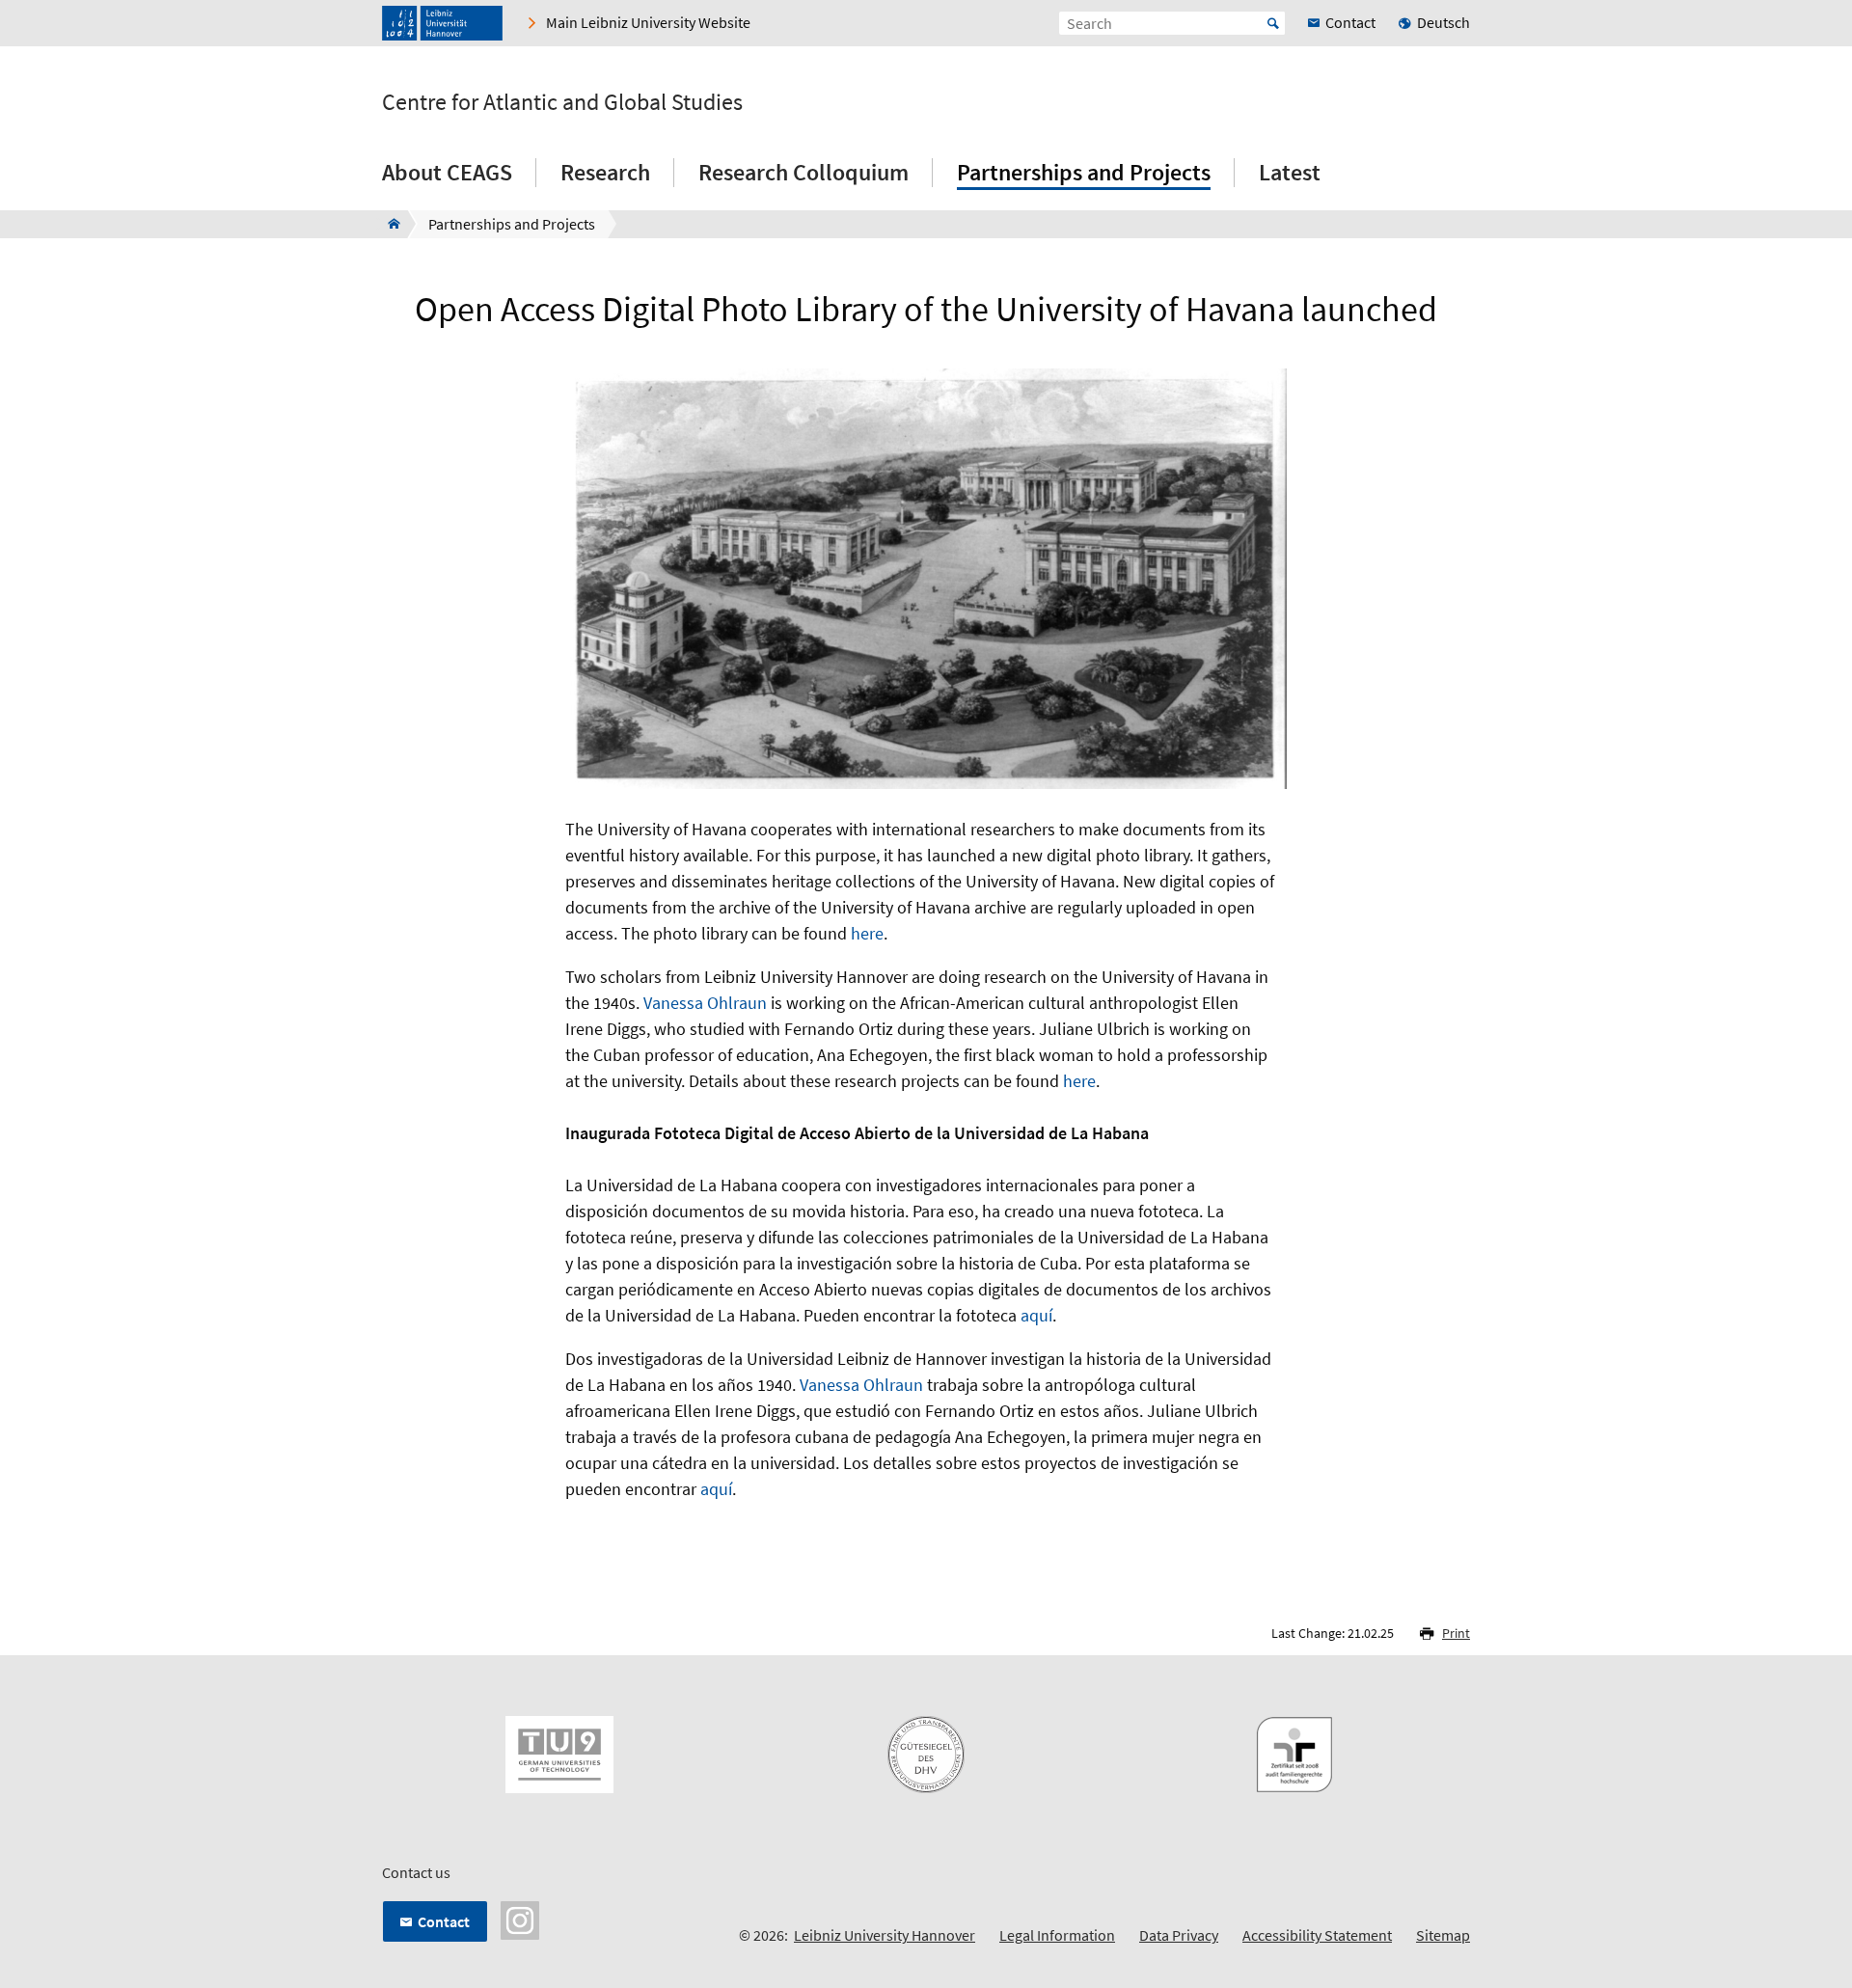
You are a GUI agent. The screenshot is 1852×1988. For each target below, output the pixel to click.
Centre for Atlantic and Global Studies (562, 102)
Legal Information (1057, 1935)
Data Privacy (1179, 1935)
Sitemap (1443, 1935)
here (867, 933)
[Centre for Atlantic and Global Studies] (388, 224)
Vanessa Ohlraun (705, 1003)
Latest (1290, 172)
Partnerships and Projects (1084, 172)
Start (1273, 23)
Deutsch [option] (1443, 22)
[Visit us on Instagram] (520, 1919)
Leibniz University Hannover (885, 1935)
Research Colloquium (803, 172)
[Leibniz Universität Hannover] (442, 23)
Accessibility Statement (1317, 1935)
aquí (1036, 1315)
